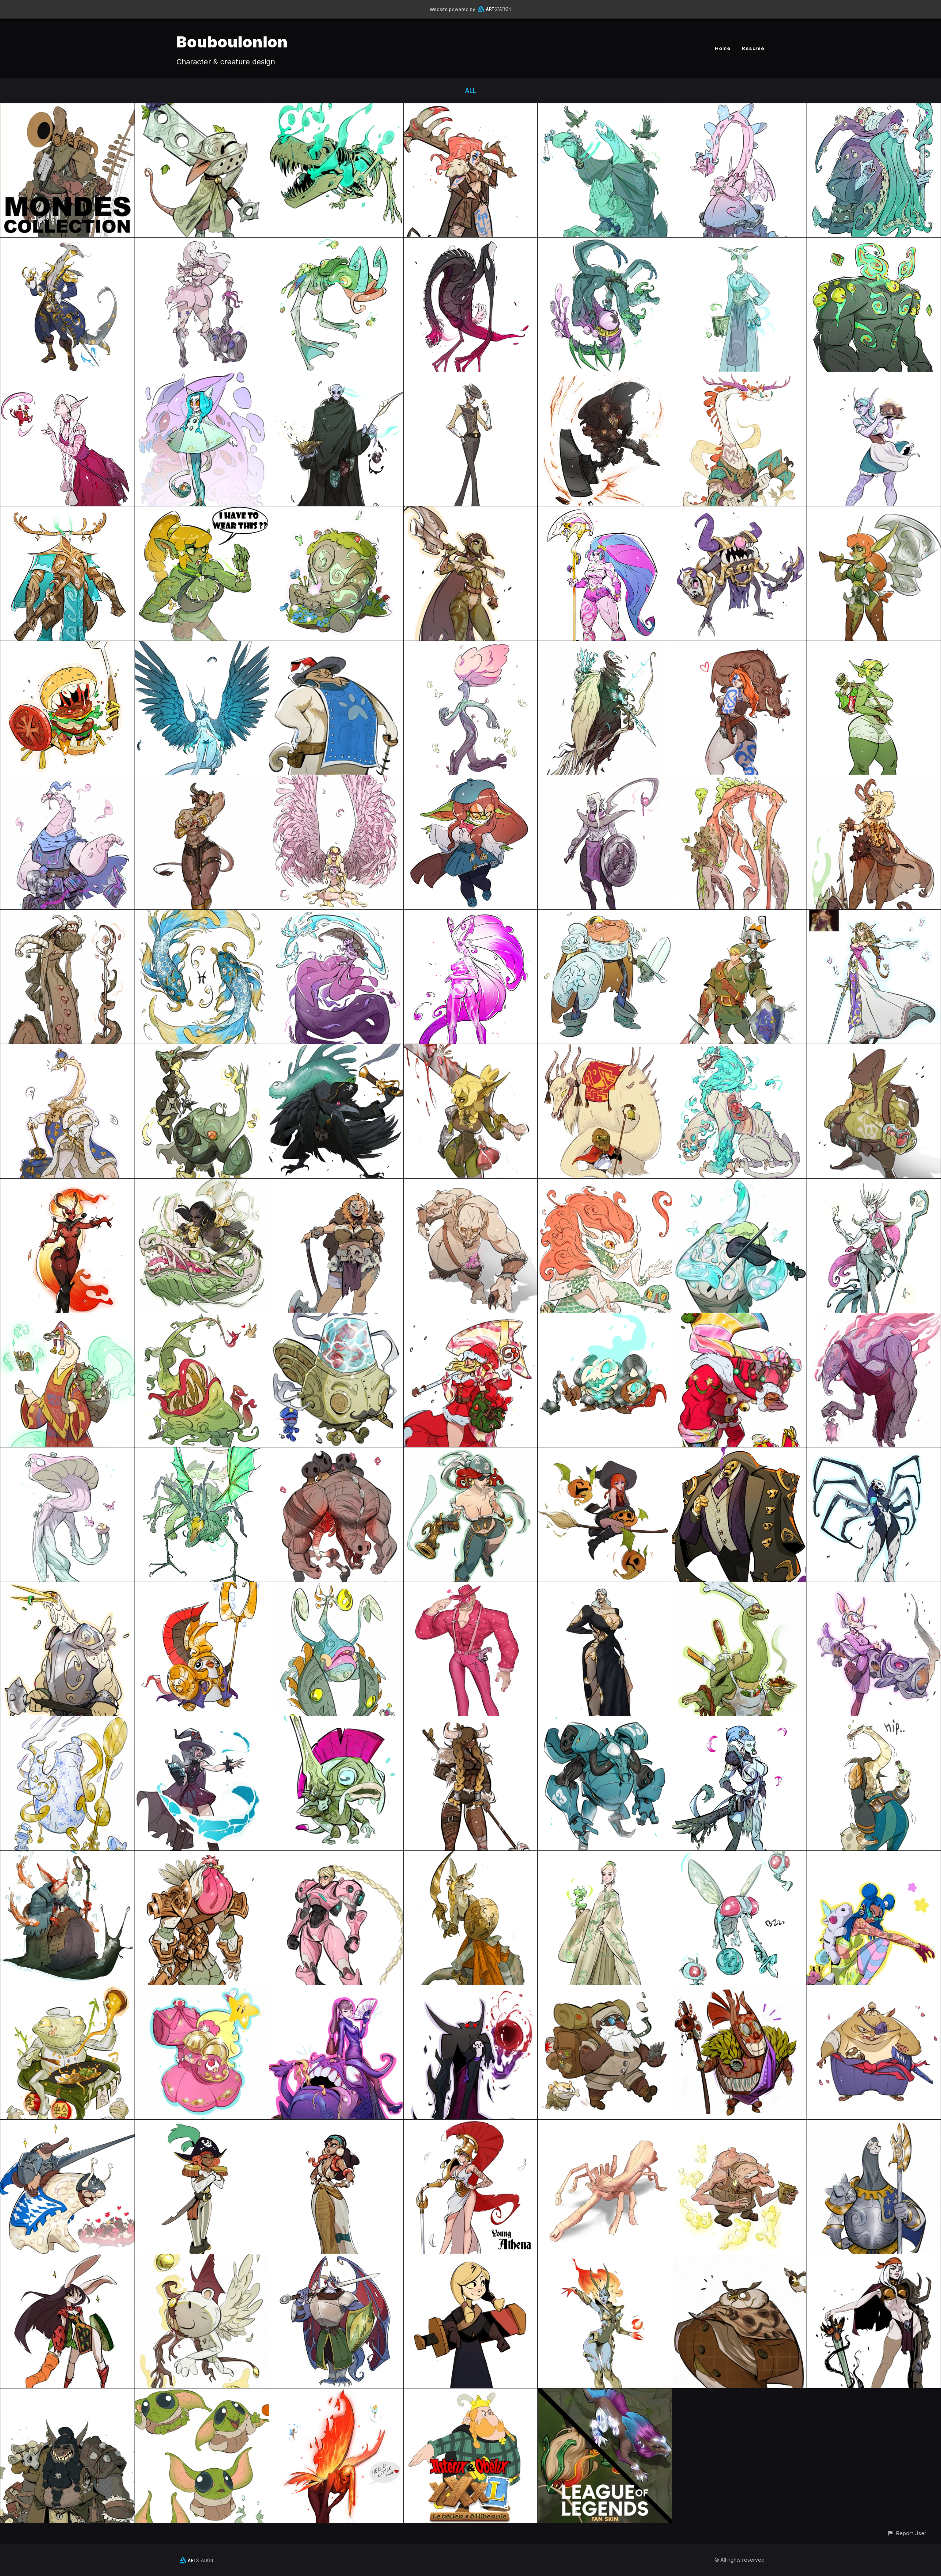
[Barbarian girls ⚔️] (336, 1184)
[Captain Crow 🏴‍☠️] (336, 1049)
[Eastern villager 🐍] (336, 2125)
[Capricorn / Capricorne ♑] (67, 915)
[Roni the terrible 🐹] (874, 1990)
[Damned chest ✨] (739, 512)
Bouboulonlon (232, 42)
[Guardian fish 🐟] (336, 1721)
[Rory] (202, 243)
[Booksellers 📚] (739, 2259)
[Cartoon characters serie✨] (471, 2259)
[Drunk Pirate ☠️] (874, 1721)
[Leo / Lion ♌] (739, 1049)
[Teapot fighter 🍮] (67, 1721)
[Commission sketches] (874, 1453)
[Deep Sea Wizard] (874, 108)
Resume (753, 48)
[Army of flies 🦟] (739, 1856)
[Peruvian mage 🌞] (67, 1318)
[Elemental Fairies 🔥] (336, 2394)
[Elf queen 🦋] (874, 1184)
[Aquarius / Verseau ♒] (336, 915)
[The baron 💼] (739, 1453)
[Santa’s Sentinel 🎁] (739, 1318)
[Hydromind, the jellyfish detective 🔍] (336, 1318)
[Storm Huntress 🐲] (202, 1184)
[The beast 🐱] (739, 2125)
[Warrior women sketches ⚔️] (471, 2125)
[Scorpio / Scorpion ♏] (605, 780)
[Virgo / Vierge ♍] (336, 780)
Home (723, 48)
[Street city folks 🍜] (67, 1990)
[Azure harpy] (202, 646)
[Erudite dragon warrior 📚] (67, 780)
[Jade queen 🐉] (605, 1856)
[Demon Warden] (874, 243)
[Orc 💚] (471, 1049)
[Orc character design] (202, 512)
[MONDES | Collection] (67, 108)
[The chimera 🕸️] (202, 1453)
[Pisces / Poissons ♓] (202, 915)
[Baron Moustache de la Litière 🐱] (336, 646)
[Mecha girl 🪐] (336, 1856)
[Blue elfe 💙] (739, 1721)
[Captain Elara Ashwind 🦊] (874, 1587)
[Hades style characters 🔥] (605, 2259)
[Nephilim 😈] (202, 2259)
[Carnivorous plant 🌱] (202, 1318)
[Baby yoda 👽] (202, 2394)
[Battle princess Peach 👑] (202, 1990)
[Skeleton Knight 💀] (605, 1318)
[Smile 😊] (336, 1453)
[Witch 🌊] (202, 1721)
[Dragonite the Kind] (739, 108)
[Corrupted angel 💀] (471, 243)
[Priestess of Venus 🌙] (739, 243)
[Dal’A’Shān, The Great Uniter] (67, 243)
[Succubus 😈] (67, 1184)
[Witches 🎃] (605, 1453)
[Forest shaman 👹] (739, 1990)
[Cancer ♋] (739, 780)
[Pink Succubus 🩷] (471, 915)
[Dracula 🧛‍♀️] (471, 1990)
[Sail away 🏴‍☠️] (471, 1453)
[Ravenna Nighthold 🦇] (605, 1587)
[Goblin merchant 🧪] (874, 1049)
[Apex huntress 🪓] (471, 512)
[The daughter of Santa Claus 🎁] (471, 1318)
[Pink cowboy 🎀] (471, 1587)
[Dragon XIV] (67, 1049)
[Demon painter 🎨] (605, 1184)
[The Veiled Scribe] (336, 377)
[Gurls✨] (874, 1856)
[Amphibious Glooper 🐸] (336, 243)
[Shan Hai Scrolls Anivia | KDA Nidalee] (605, 2394)
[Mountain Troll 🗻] (471, 1184)
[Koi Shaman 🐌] (67, 1856)
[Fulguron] (605, 377)
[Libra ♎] (605, 108)
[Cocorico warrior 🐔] (202, 1856)
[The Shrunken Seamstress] (471, 780)
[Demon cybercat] (202, 377)
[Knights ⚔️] (874, 2259)
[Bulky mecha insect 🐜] (605, 1721)
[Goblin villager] (874, 646)
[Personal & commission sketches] (605, 512)
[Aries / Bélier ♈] (874, 780)
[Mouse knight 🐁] (202, 108)
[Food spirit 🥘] (336, 1990)
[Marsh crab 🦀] (336, 1587)
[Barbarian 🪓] (471, 108)
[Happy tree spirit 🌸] (471, 646)
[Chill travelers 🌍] (605, 1990)
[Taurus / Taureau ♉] (202, 780)
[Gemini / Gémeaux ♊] (202, 1049)
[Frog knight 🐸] (605, 915)
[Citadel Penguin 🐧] (202, 1587)
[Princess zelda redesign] (874, 915)
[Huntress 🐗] (739, 646)
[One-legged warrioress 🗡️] (471, 1856)
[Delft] (471, 377)
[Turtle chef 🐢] (739, 1587)
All (470, 90)
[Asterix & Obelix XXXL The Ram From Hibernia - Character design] (471, 2394)
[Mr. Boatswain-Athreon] (605, 243)
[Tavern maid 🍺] (874, 377)
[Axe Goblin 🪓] (874, 512)
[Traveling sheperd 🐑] (605, 1049)
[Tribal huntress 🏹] (471, 1721)
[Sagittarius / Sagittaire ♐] (605, 646)
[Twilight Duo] (739, 915)
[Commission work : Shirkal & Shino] (336, 2259)
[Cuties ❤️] (605, 2125)
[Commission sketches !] (336, 512)
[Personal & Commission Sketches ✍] (67, 1587)
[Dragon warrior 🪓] (739, 377)
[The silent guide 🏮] (874, 1318)
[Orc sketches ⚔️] (67, 2394)
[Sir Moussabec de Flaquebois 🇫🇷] (67, 2125)
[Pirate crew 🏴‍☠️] (202, 2125)
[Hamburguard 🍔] (67, 646)
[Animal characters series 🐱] (67, 2259)
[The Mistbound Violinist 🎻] (739, 1184)
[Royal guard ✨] (874, 2125)
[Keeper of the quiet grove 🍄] (67, 1453)
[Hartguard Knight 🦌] (67, 512)
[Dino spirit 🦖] (336, 108)
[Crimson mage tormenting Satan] (67, 377)
